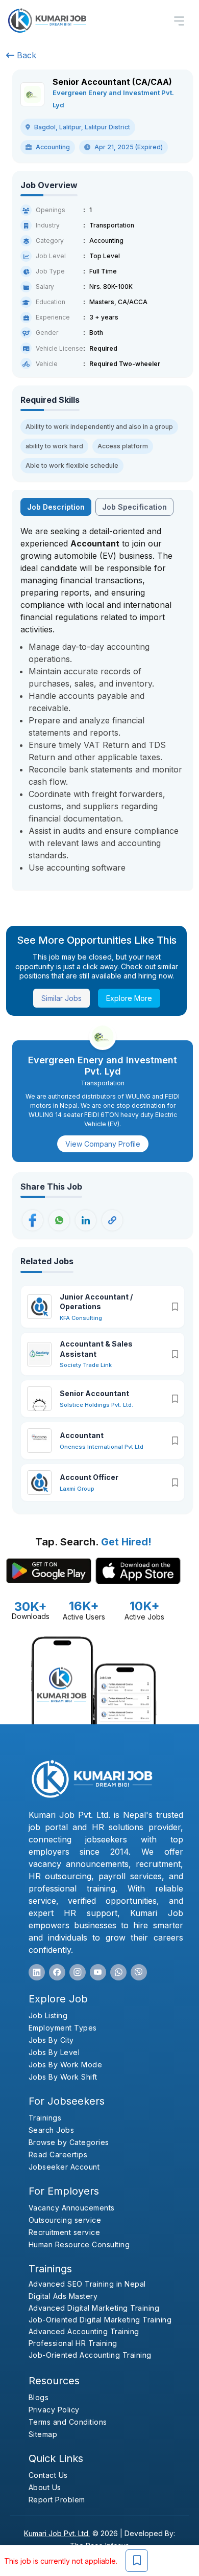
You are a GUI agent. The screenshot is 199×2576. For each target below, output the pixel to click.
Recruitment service (65, 2232)
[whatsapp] (118, 1972)
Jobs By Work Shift (63, 2077)
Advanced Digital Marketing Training (94, 2308)
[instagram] (78, 1972)
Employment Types (63, 2028)
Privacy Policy (54, 2410)
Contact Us (48, 2475)
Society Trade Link (86, 1365)
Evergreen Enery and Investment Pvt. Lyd (103, 1066)
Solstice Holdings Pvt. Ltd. (96, 1405)
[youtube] (98, 1972)
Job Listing (48, 2015)
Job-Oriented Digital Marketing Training (100, 2320)
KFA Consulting (81, 1318)
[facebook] (57, 1972)
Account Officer (89, 1477)
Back (25, 55)
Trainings (45, 2118)
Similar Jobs (61, 998)
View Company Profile (103, 1144)
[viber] (139, 1972)
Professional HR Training (73, 2343)
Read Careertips (58, 2155)
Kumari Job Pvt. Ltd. (57, 2533)
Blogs (39, 2397)
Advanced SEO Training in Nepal (87, 2284)
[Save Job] (137, 2561)
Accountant (82, 1435)
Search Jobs (52, 2130)
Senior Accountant (94, 1393)
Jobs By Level (54, 2052)
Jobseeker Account (64, 2167)
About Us (45, 2487)
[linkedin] (37, 1972)
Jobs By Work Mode (66, 2065)
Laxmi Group (77, 1489)
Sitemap (43, 2434)
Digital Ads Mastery (63, 2296)
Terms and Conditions (68, 2422)
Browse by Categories (69, 2142)
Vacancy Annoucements (72, 2208)
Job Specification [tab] (134, 507)
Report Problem (57, 2500)
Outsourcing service (65, 2220)
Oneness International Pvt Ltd (102, 1447)
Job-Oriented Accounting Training (90, 2355)
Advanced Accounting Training (84, 2331)
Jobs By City (51, 2040)
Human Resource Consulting (79, 2244)
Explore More (129, 998)
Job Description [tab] (56, 507)
